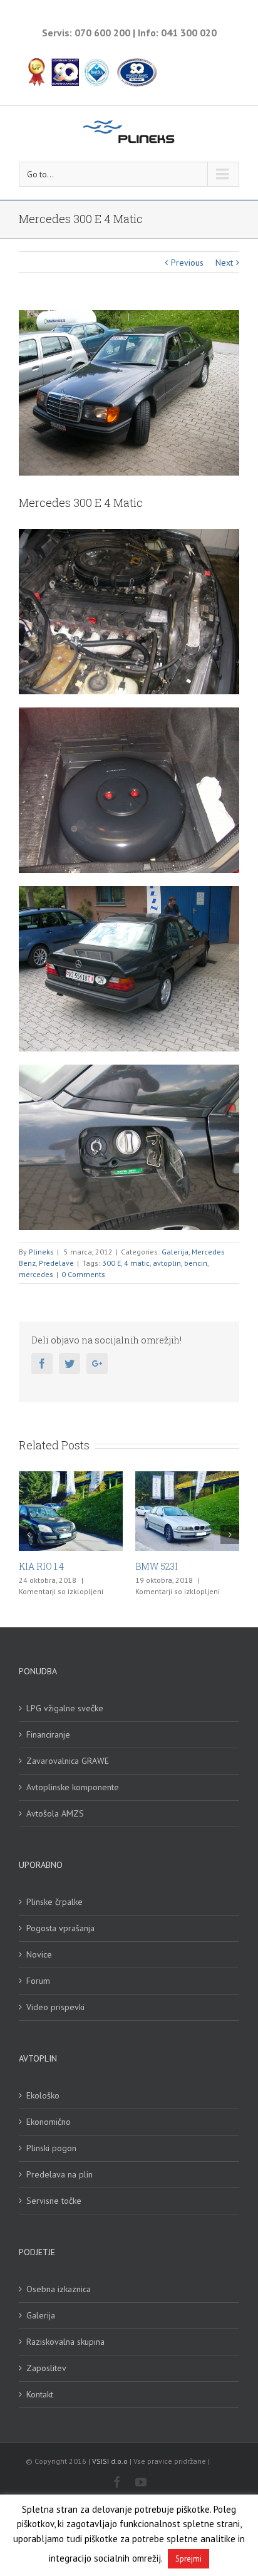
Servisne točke (54, 2201)
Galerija (175, 1252)
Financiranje (48, 1734)
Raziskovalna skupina (65, 2342)
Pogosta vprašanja (60, 1928)
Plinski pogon (51, 2148)
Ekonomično (49, 2122)
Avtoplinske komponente (73, 1787)
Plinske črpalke (54, 1902)
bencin (196, 1263)
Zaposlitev (46, 2368)
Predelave (56, 1263)
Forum (38, 1981)
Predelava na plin (59, 2174)
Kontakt (40, 2394)
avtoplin (167, 1263)
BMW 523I (115, 1566)
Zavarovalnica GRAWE (68, 1761)
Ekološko (43, 2095)
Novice (39, 1954)
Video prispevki (55, 2007)
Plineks (41, 1252)
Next (224, 263)
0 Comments (83, 1274)
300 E (111, 1263)
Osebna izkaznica (59, 2289)
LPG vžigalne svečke (65, 1708)
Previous (187, 263)
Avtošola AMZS (55, 1813)
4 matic (137, 1263)
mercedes (36, 1274)
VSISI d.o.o (110, 2461)
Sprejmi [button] (188, 2559)
